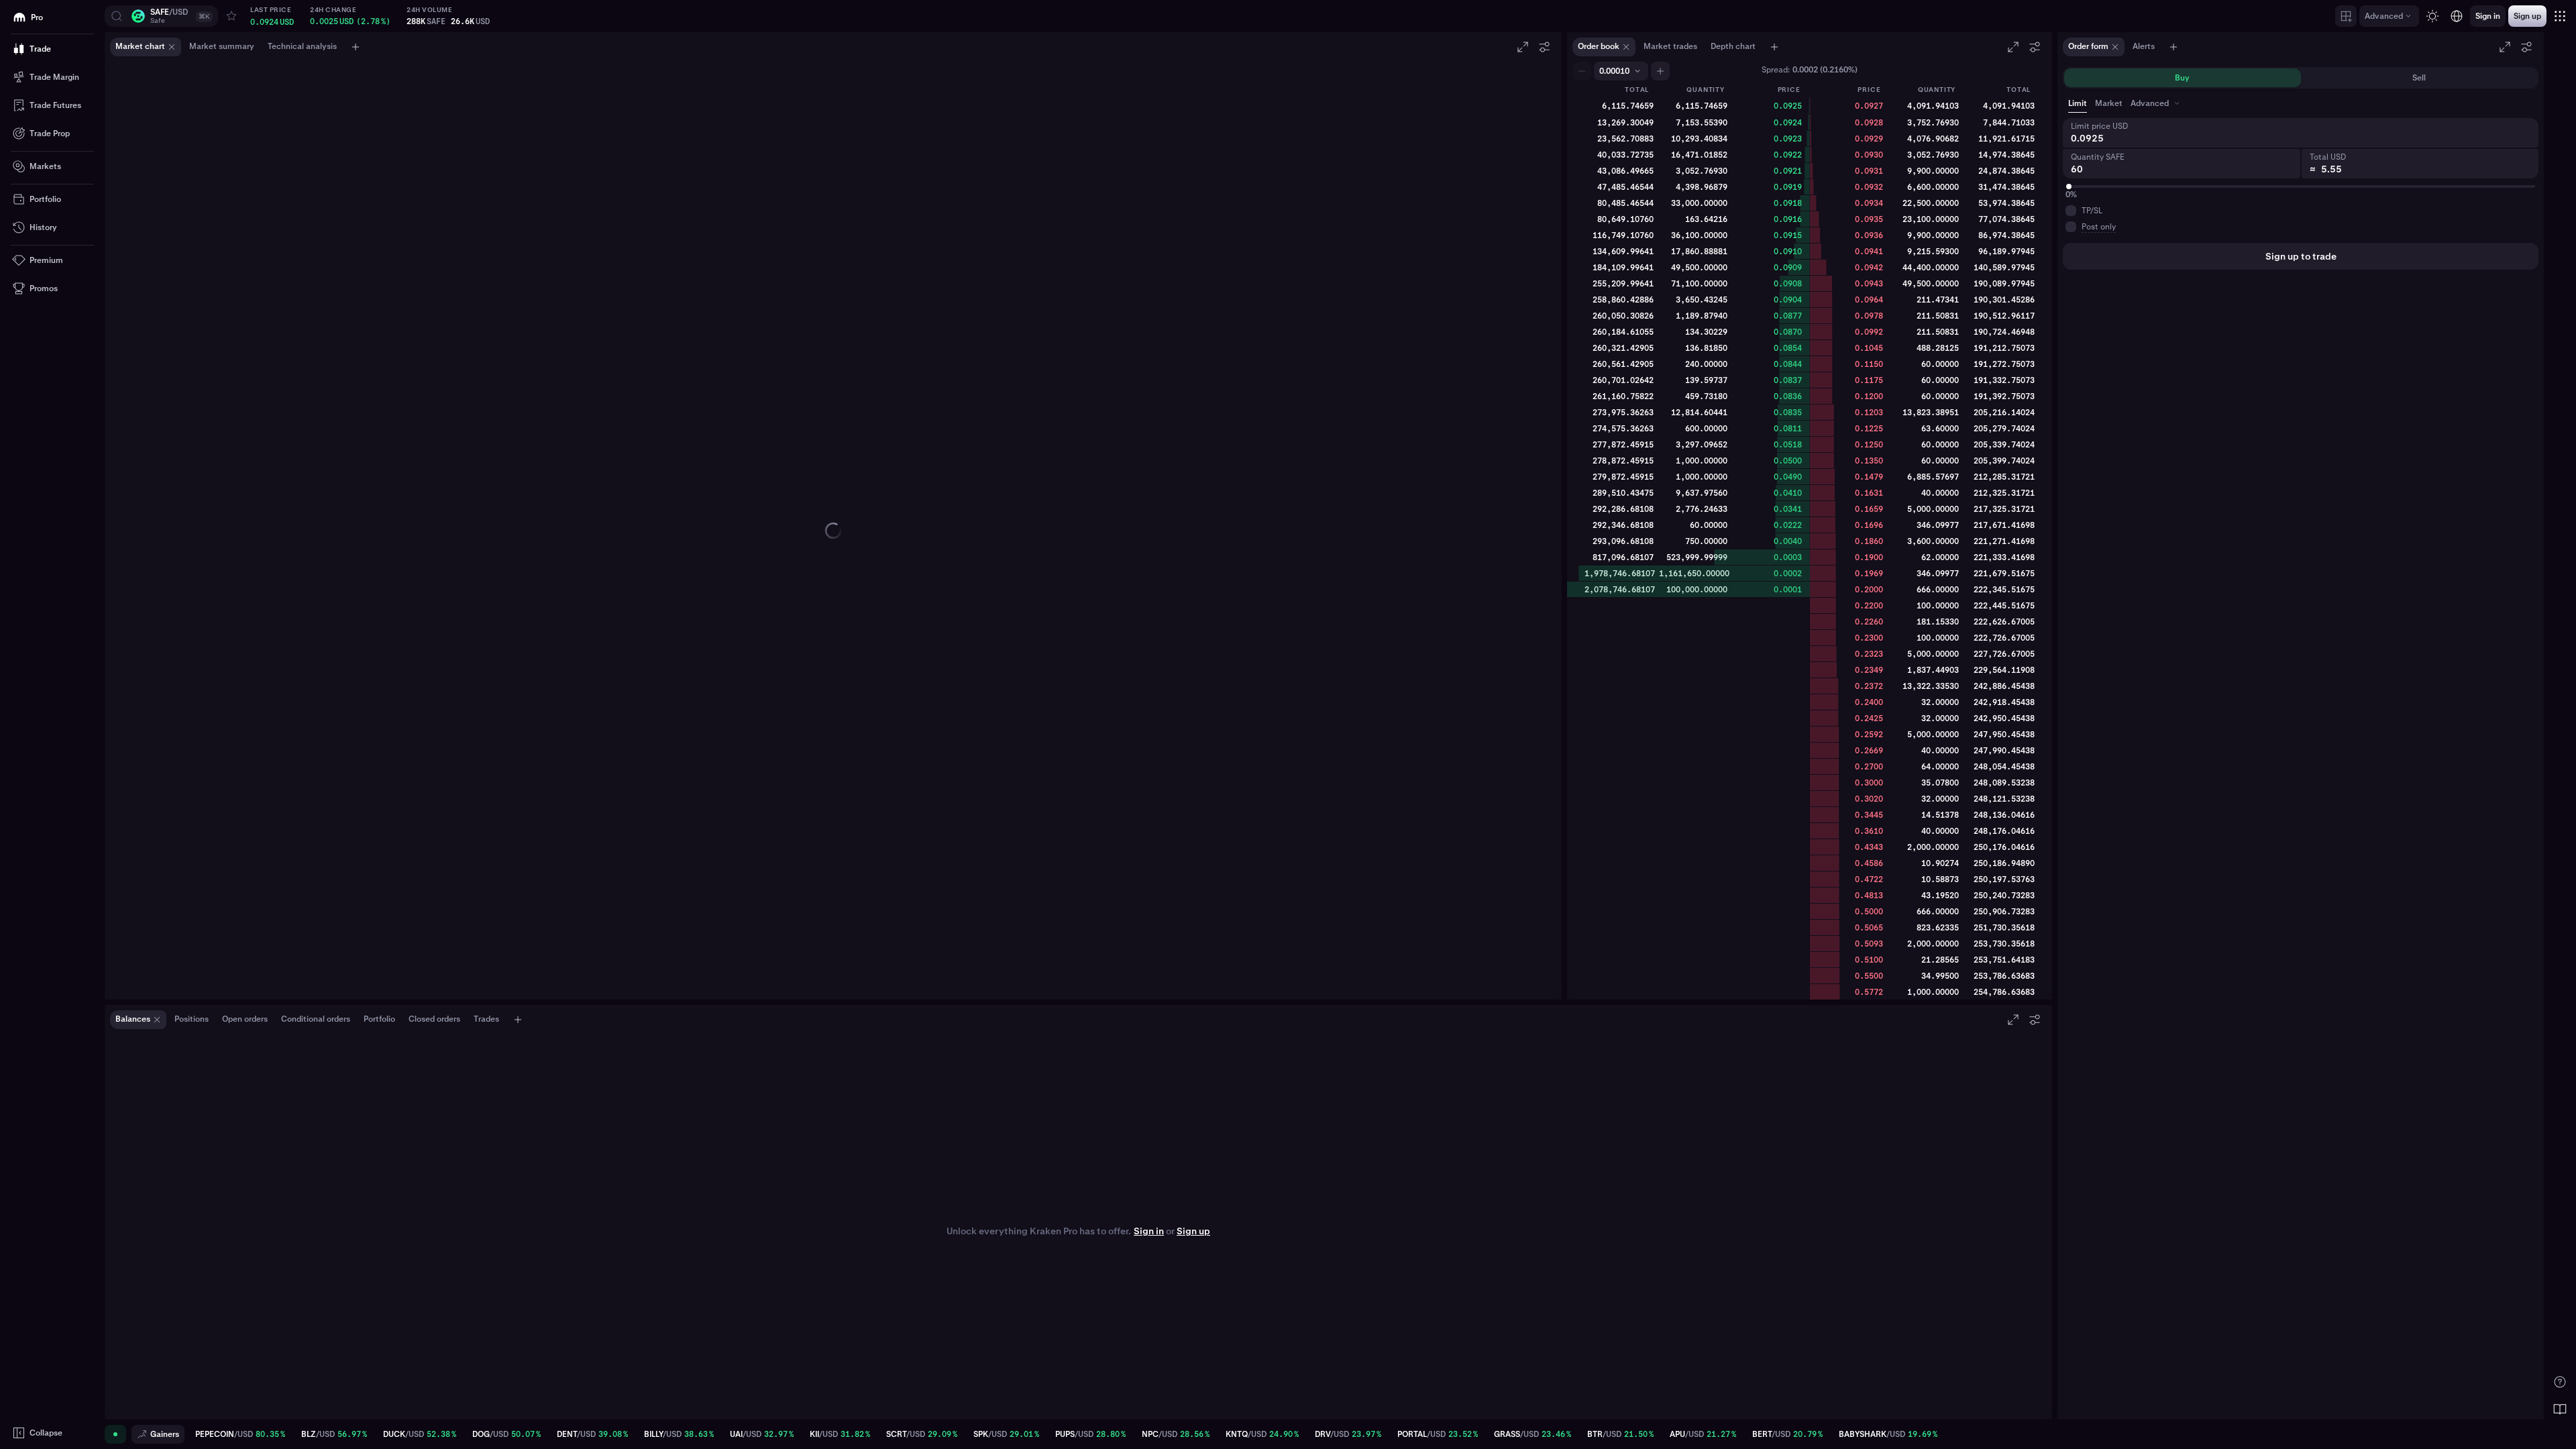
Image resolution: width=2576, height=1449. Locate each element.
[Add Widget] (2346, 16)
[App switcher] (2560, 16)
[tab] (2156, 103)
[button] (161, 16)
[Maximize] (1523, 47)
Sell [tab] (2419, 78)
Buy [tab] (2182, 78)
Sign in (1149, 1231)
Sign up (1193, 1231)
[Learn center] (2560, 1409)
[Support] (2560, 1382)
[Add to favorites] (231, 16)
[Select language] (2457, 16)
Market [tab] (2109, 103)
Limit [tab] (2078, 103)
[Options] (1544, 47)
